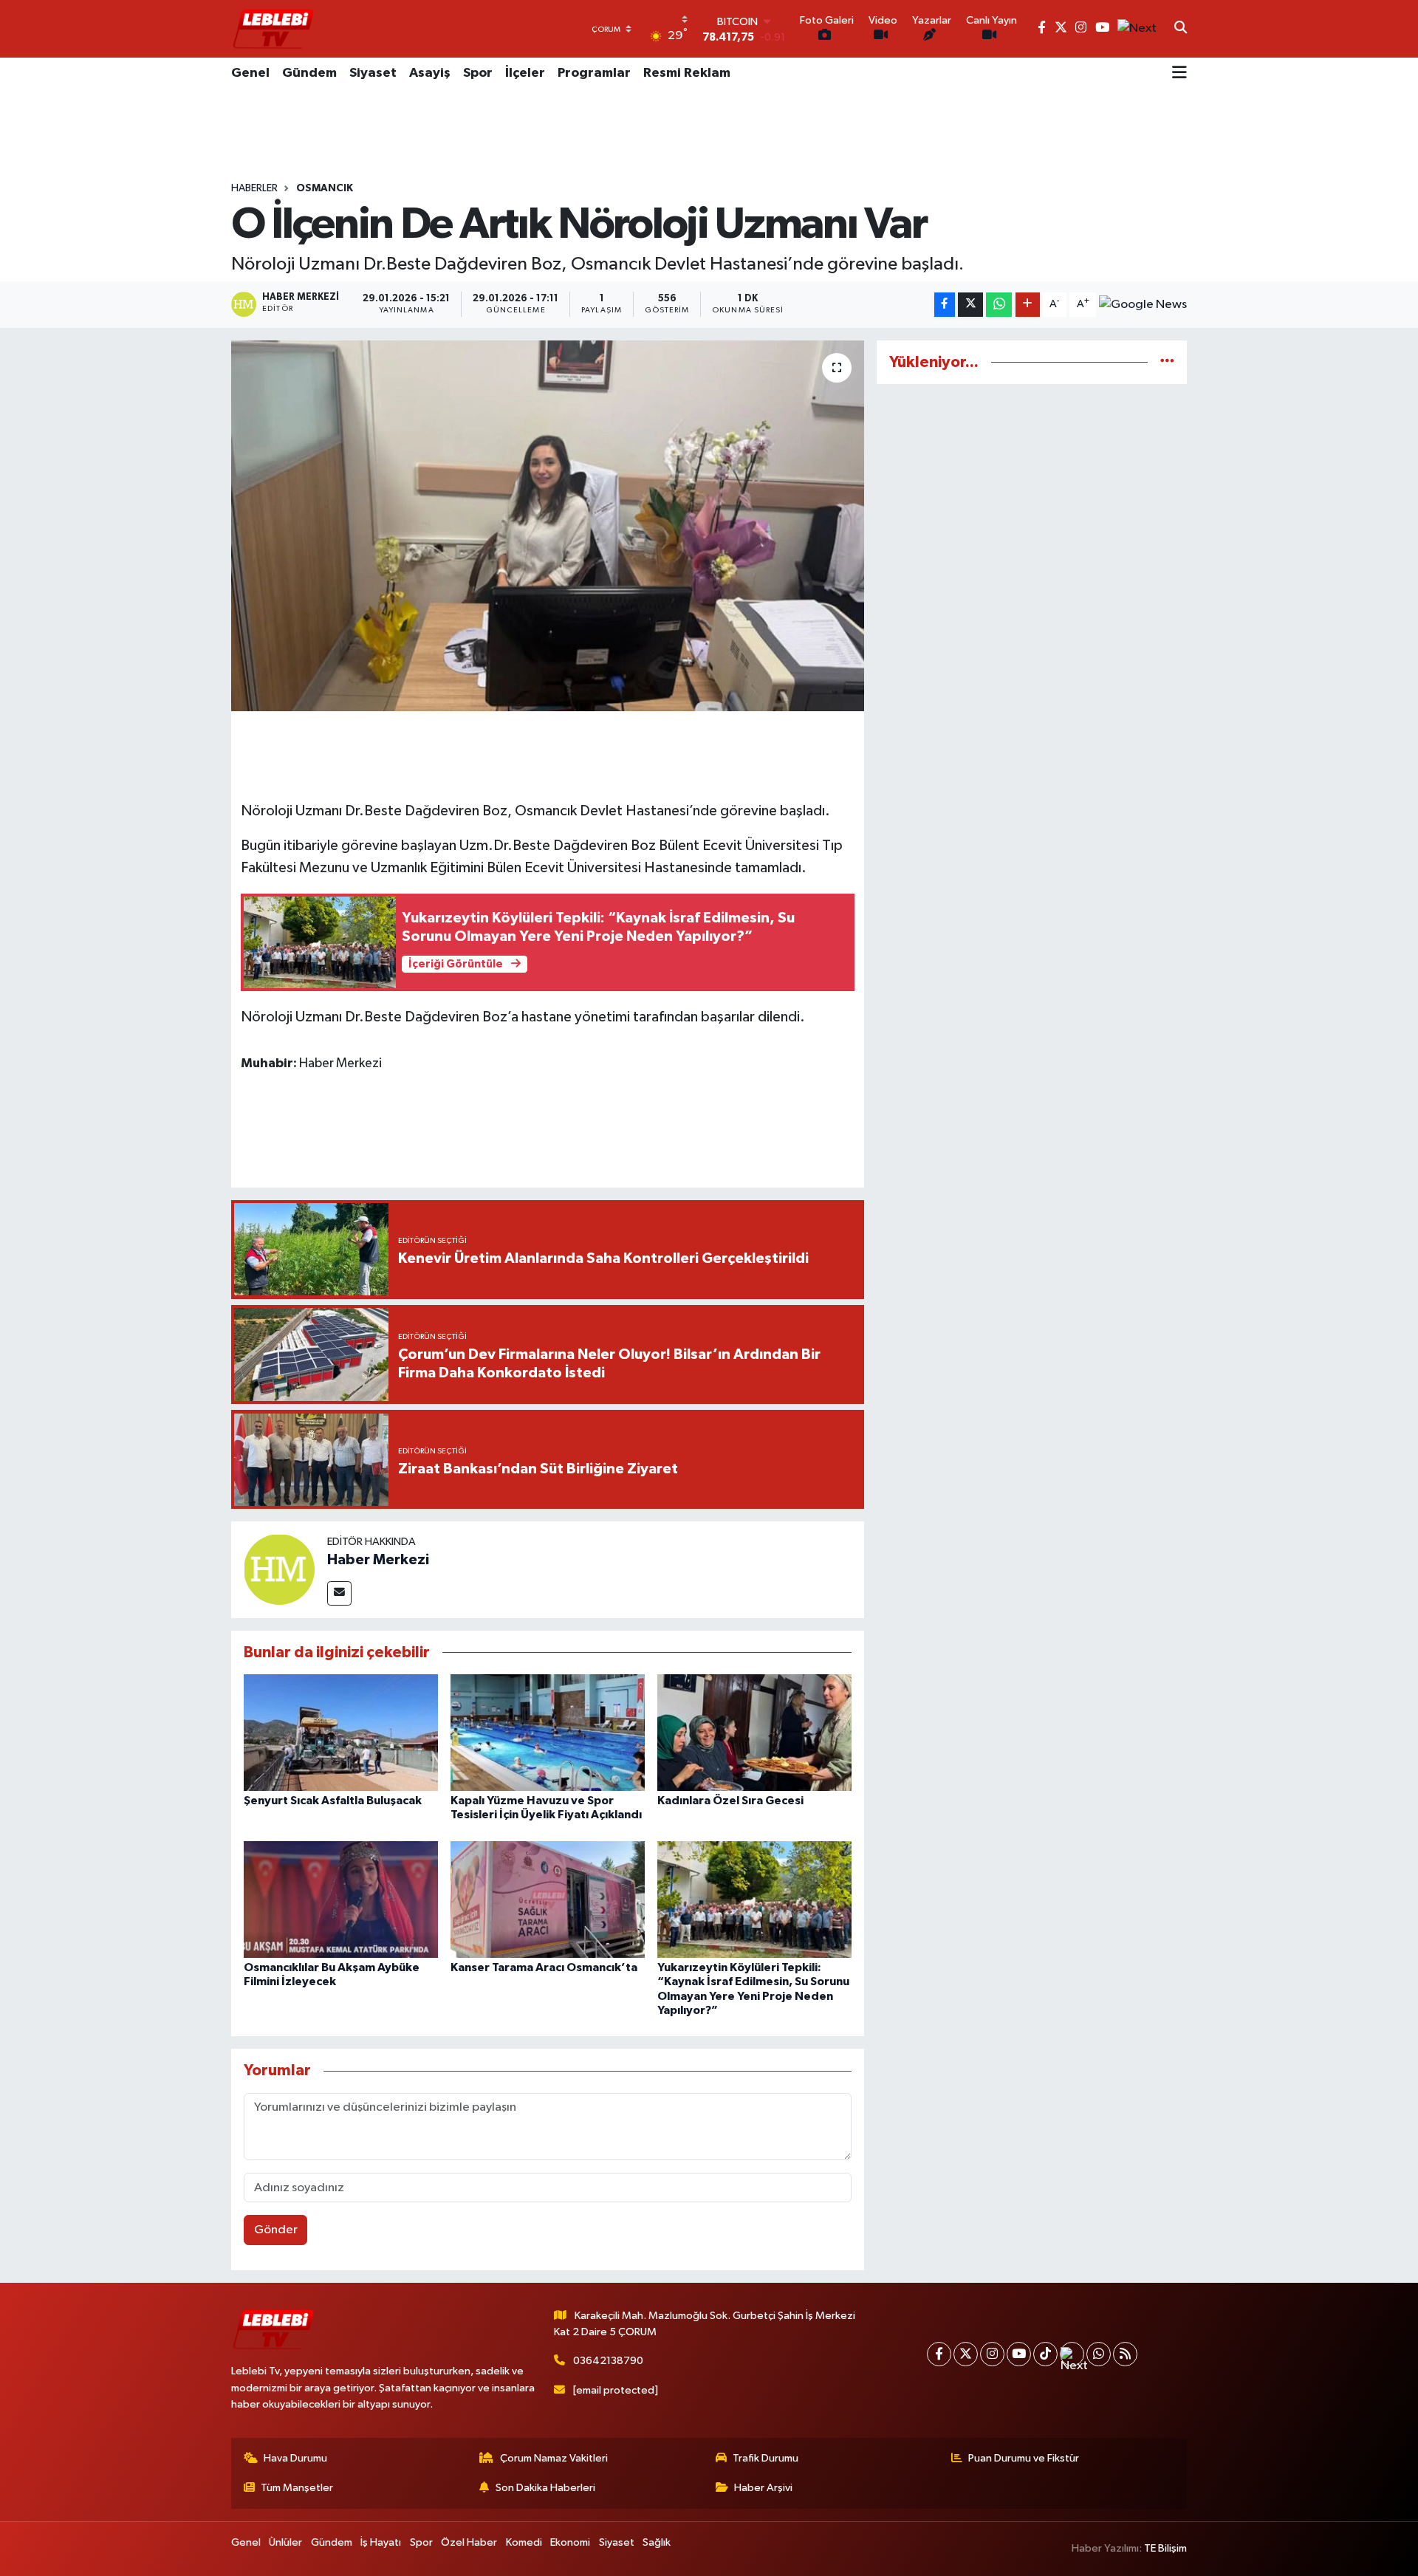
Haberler (254, 188)
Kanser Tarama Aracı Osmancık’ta (544, 1967)
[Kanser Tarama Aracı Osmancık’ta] (548, 1899)
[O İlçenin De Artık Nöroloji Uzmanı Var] (548, 526)
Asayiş (430, 73)
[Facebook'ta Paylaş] (945, 305)
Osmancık (325, 188)
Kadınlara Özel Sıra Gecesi (730, 1801)
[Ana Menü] (1179, 74)
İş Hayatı (381, 2542)
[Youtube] (1019, 2354)
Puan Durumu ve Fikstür (1024, 2458)
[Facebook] (939, 2354)
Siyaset (373, 73)
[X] (966, 2354)
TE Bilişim (1165, 2548)
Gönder (276, 2230)
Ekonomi (570, 2542)
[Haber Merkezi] (279, 1569)
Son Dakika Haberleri (545, 2488)
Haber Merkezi (378, 1560)
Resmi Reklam (687, 73)
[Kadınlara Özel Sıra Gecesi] (754, 1732)
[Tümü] (1167, 362)
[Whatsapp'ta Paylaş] (999, 305)
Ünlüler (285, 2542)
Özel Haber (469, 2542)
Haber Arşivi (763, 2488)
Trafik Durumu (765, 2458)
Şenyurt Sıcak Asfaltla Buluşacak (333, 1801)
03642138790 (608, 2361)
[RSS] (1125, 2354)
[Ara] (1181, 29)
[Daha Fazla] (1028, 305)
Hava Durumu (295, 2458)
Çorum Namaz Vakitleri (554, 2458)
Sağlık (657, 2542)
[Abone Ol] (1143, 305)
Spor (478, 73)
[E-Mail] (339, 1593)
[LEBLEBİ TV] (273, 28)
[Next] (1072, 2354)
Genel (250, 73)
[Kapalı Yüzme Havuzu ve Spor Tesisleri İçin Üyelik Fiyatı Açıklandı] (548, 1732)
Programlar (594, 73)
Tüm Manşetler (297, 2488)
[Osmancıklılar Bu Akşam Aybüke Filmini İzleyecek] (341, 1899)
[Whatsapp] (1099, 2354)
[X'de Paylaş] (970, 305)
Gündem (309, 73)
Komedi (524, 2542)
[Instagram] (992, 2354)
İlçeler (525, 73)
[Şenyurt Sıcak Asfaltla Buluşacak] (341, 1732)
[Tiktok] (1045, 2354)
